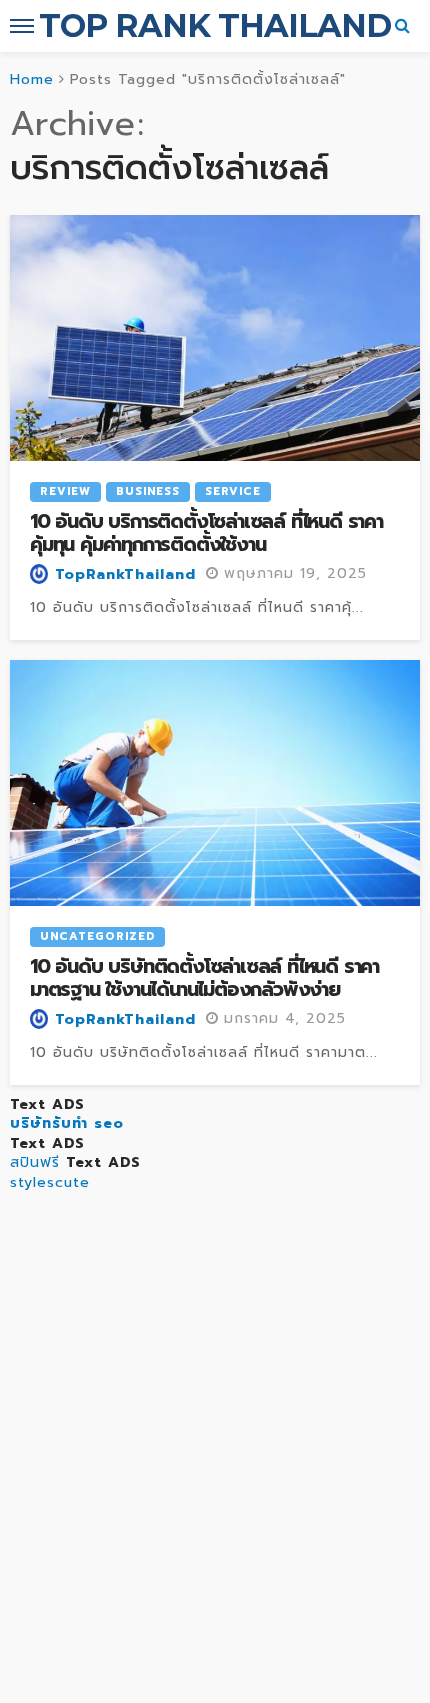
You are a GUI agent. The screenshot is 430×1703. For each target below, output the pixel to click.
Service (233, 491)
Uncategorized (97, 936)
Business (148, 491)
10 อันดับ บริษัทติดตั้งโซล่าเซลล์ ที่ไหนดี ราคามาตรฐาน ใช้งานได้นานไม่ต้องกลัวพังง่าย (204, 978)
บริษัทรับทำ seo (67, 1123)
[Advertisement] (215, 1478)
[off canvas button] (22, 26)
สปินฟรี (35, 1162)
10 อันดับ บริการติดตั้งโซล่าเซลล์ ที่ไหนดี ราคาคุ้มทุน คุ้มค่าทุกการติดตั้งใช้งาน (206, 533)
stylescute (50, 1182)
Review (65, 491)
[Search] (403, 26)
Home (32, 79)
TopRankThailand (125, 575)
